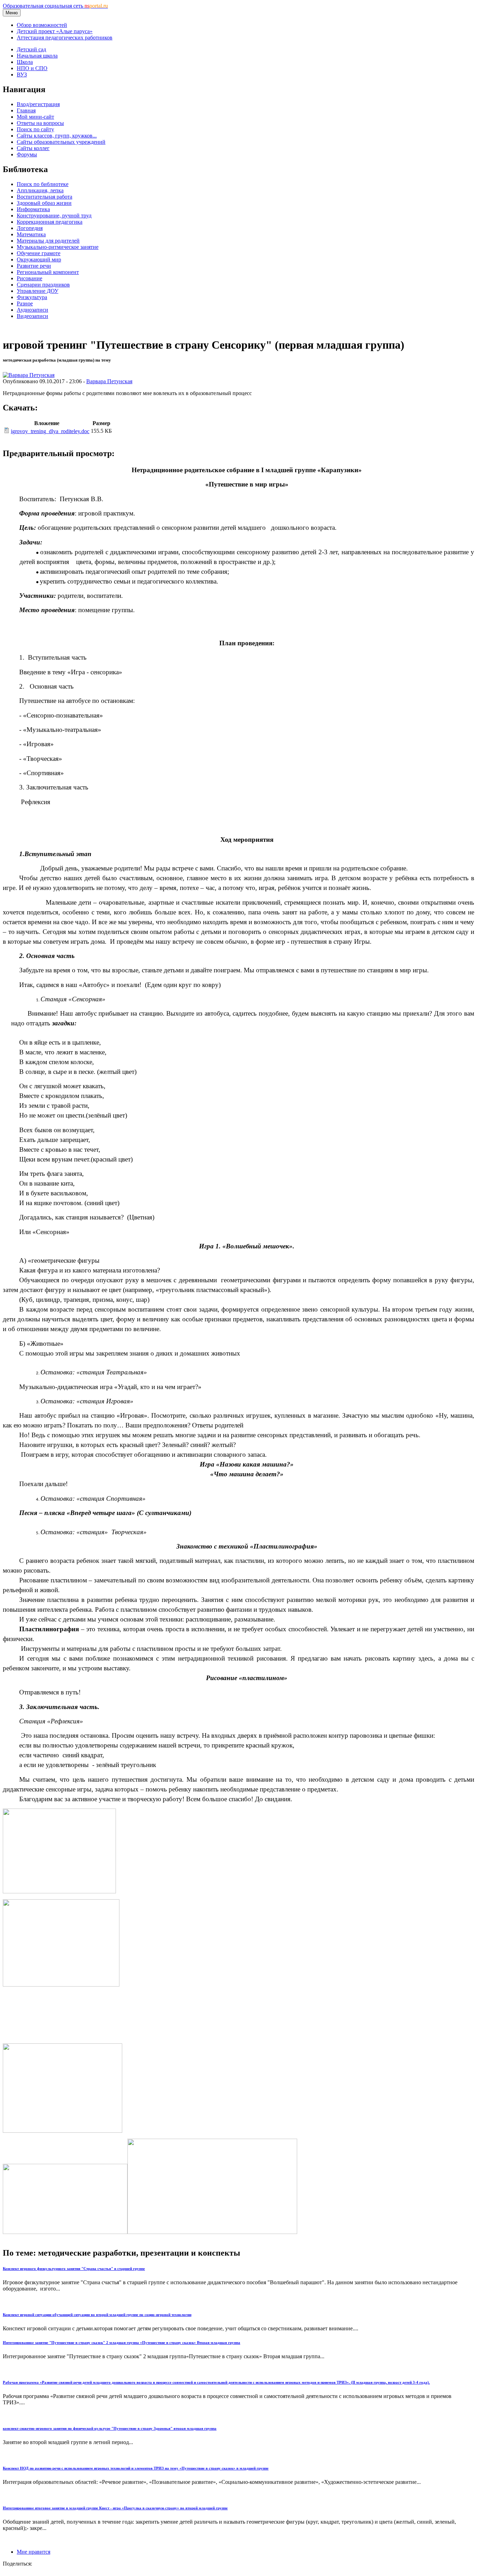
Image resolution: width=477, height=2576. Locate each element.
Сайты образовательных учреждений (61, 142)
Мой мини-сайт (35, 117)
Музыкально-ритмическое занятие (58, 247)
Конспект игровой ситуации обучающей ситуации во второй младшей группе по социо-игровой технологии (97, 2315)
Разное (25, 303)
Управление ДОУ (38, 291)
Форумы (27, 154)
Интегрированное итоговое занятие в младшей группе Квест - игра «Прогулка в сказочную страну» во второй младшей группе (115, 2508)
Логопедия (30, 228)
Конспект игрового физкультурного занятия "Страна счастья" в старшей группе (74, 2269)
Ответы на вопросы (40, 123)
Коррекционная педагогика (50, 222)
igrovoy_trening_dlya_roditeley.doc (50, 431)
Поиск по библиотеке (43, 184)
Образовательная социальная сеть (55, 6)
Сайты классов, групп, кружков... (57, 136)
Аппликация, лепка (40, 190)
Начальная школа (37, 56)
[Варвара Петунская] (29, 375)
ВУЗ (22, 75)
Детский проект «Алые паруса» (55, 31)
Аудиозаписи (32, 310)
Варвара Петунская (109, 381)
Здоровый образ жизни (44, 203)
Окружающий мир (39, 259)
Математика (31, 234)
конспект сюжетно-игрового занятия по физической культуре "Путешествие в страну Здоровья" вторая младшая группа (110, 2428)
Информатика (33, 209)
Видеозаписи (32, 316)
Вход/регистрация (38, 104)
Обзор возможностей (42, 25)
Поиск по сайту (35, 129)
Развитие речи (34, 266)
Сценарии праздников (43, 285)
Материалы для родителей (48, 241)
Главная (26, 110)
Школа (25, 62)
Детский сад (31, 49)
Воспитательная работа (45, 197)
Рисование (30, 278)
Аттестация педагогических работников (65, 38)
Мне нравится (34, 2552)
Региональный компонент (48, 272)
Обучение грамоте (39, 253)
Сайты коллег (33, 148)
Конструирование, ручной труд (54, 216)
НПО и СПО (32, 68)
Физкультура (32, 297)
